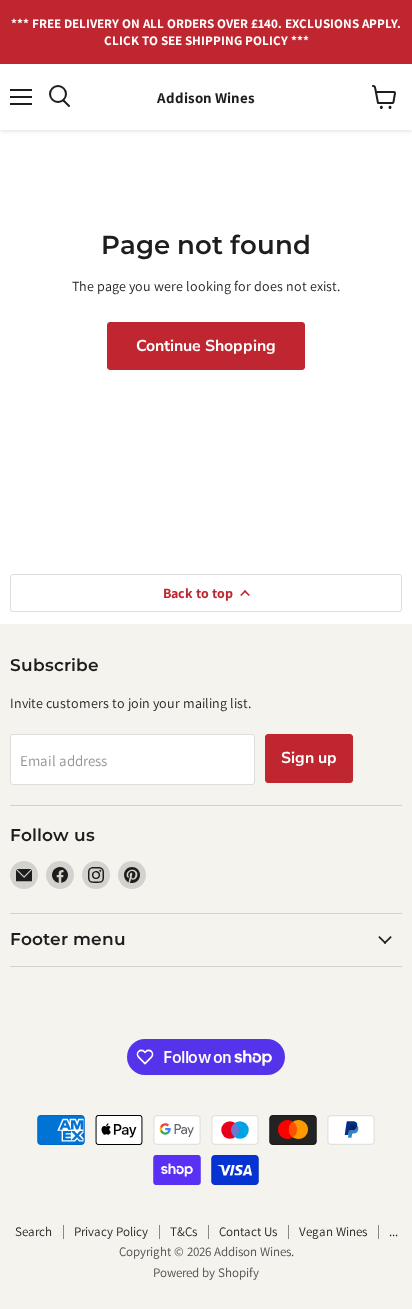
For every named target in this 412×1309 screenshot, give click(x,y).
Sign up (309, 758)
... (393, 1231)
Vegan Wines (333, 1231)
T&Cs (183, 1231)
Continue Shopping (206, 346)
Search (33, 1231)
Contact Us (248, 1231)
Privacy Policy (111, 1231)
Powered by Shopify (206, 1272)
